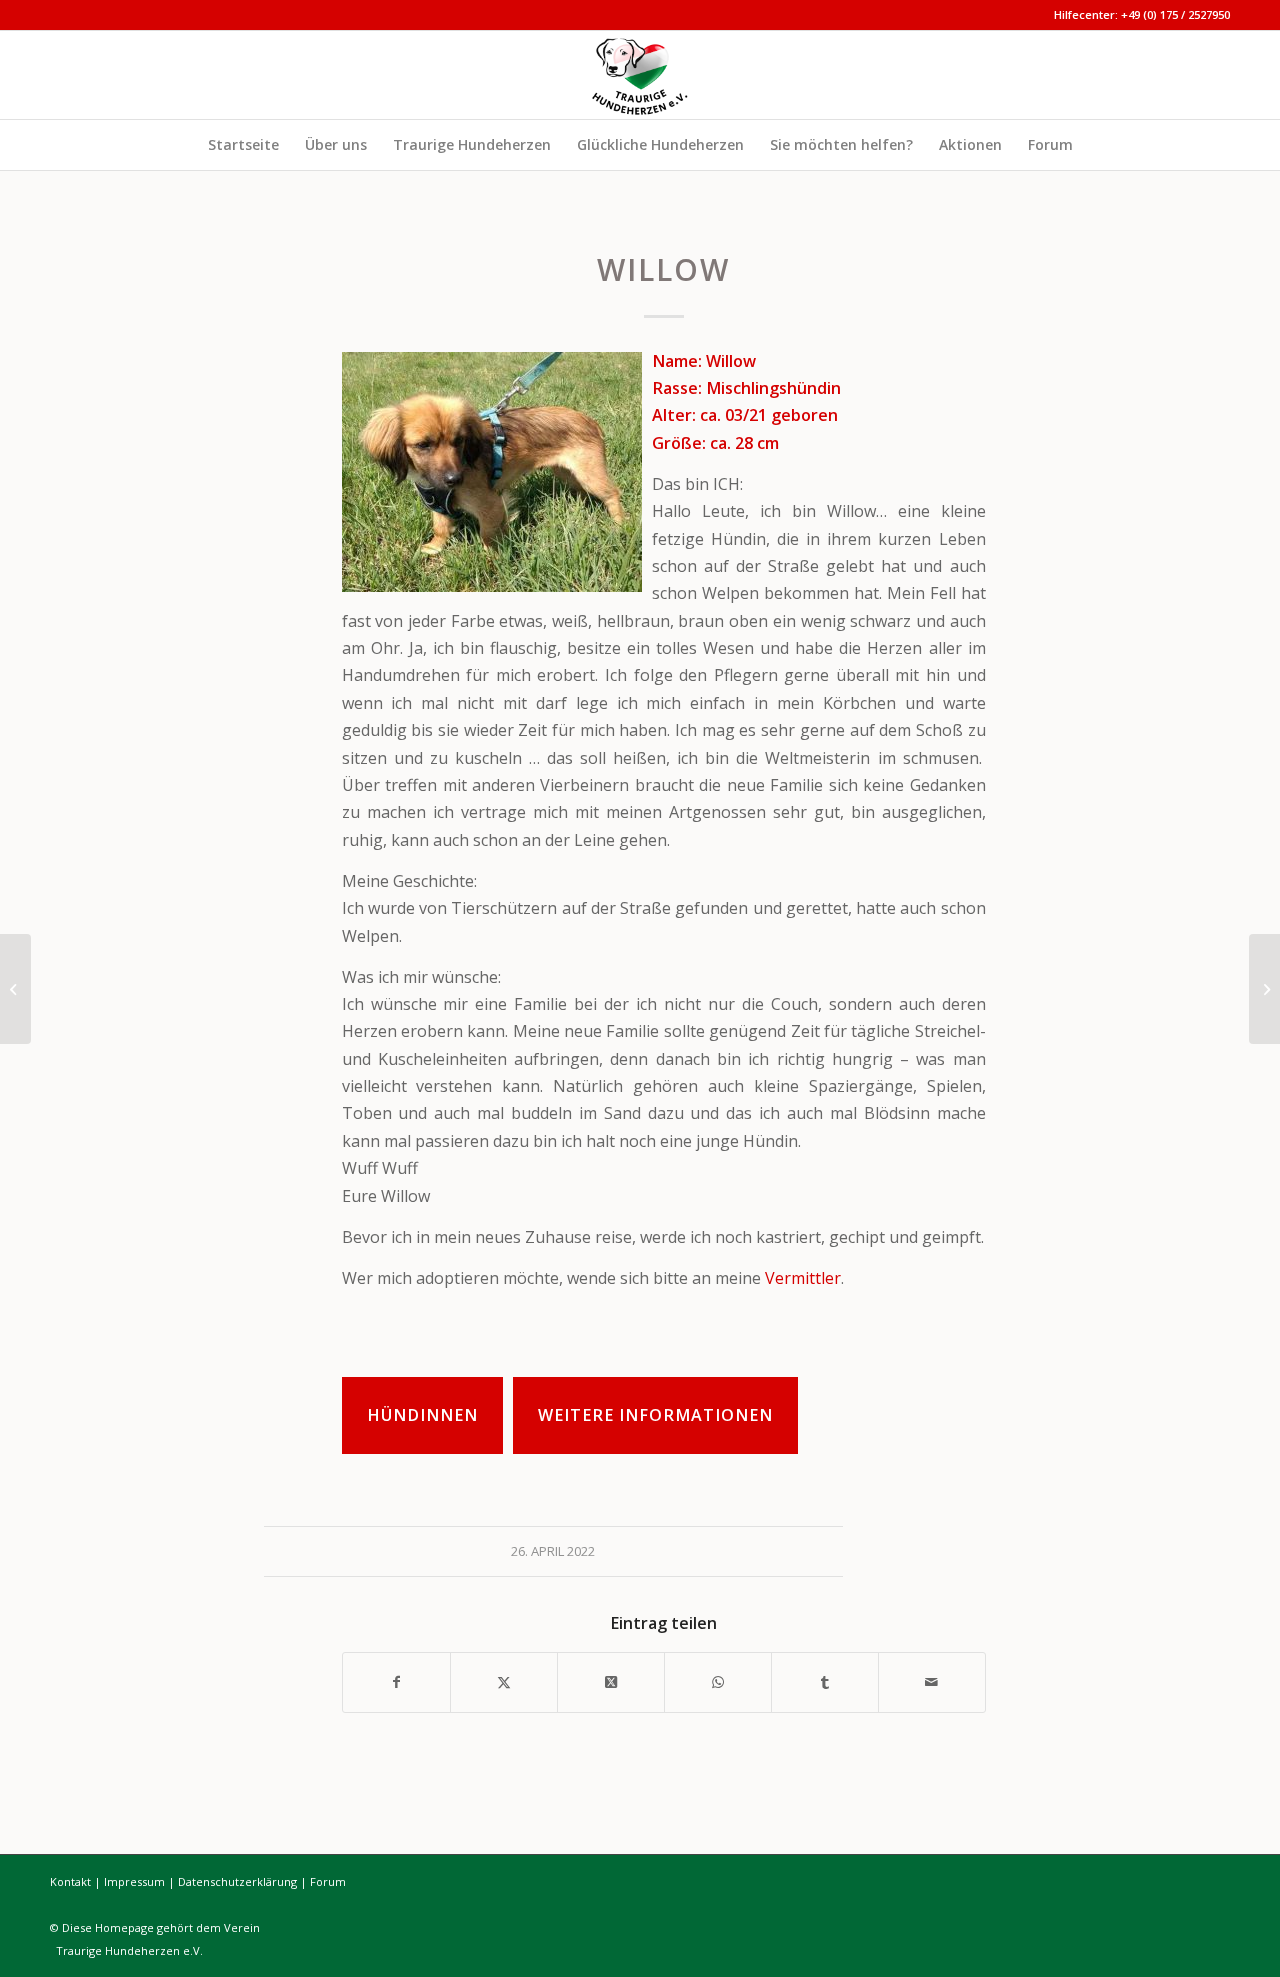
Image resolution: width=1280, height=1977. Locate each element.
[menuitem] (243, 145)
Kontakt (70, 1881)
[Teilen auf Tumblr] (825, 1682)
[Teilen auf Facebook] (396, 1682)
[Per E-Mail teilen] (932, 1682)
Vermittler (803, 1278)
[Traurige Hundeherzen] (640, 75)
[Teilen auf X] (504, 1682)
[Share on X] (611, 1682)
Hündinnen (422, 1415)
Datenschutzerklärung (237, 1881)
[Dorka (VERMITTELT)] (15, 989)
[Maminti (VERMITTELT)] (1264, 989)
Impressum (134, 1881)
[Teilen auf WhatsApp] (718, 1682)
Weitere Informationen (655, 1415)
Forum (328, 1881)
